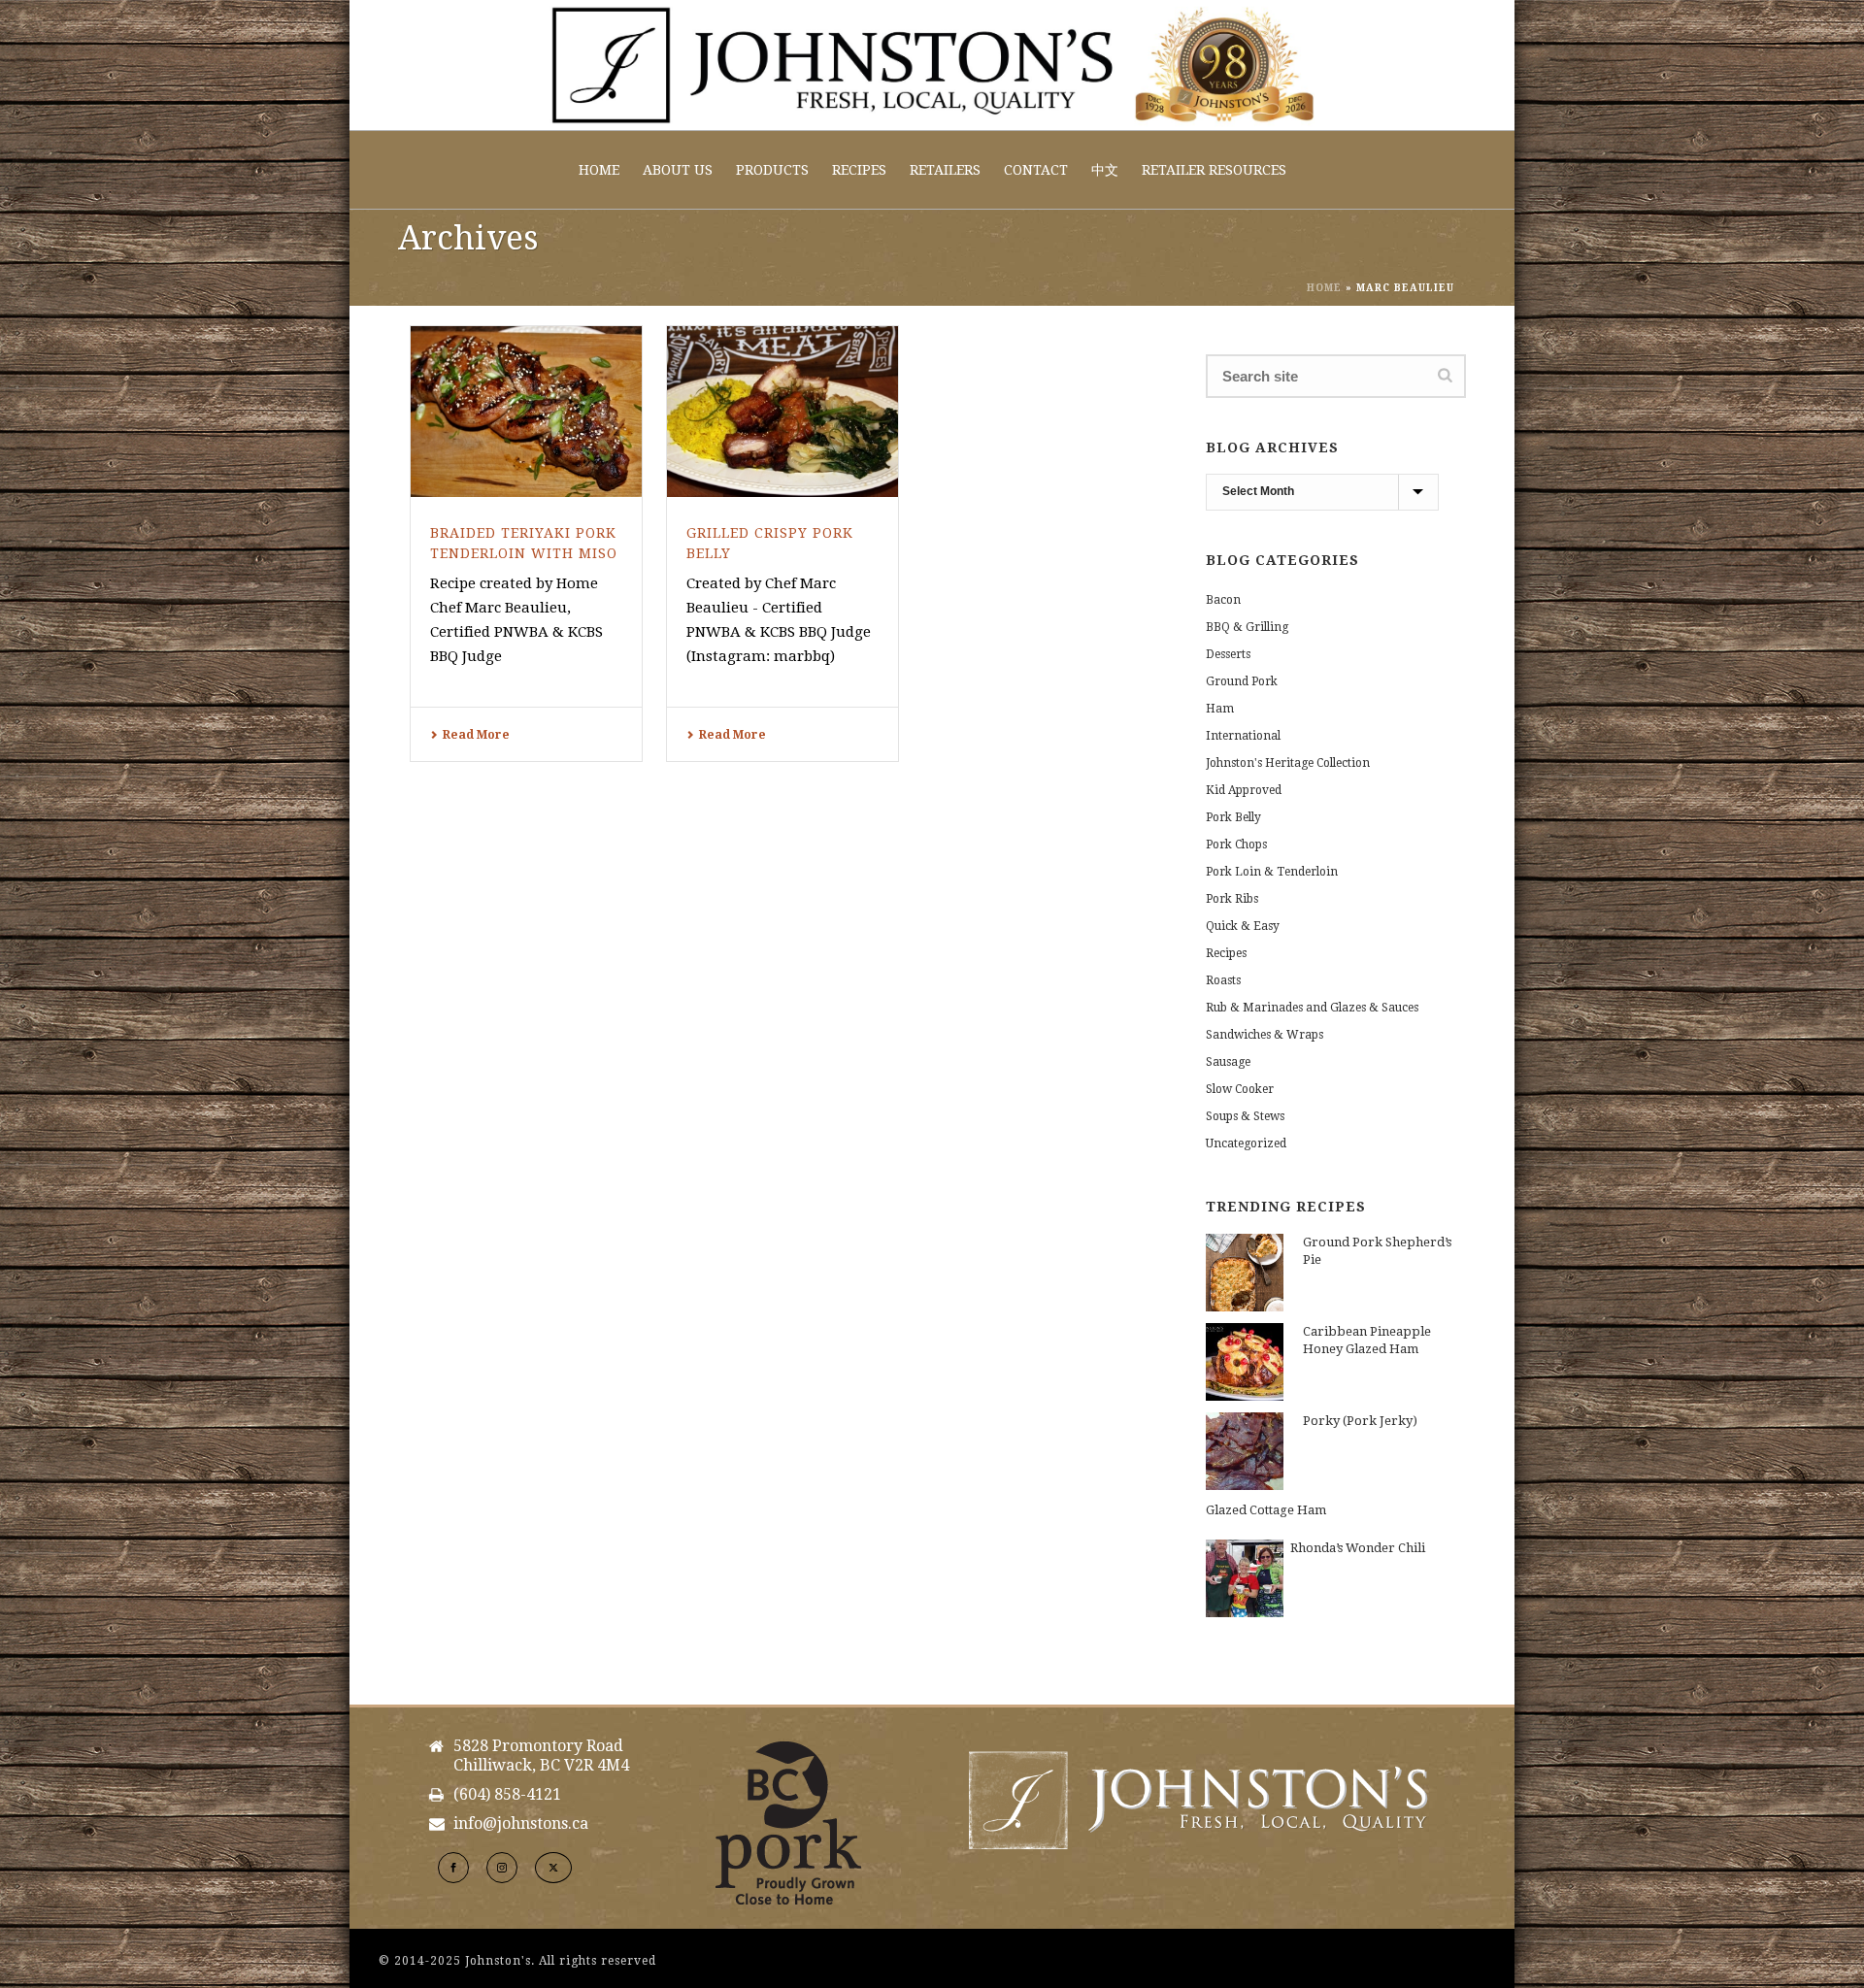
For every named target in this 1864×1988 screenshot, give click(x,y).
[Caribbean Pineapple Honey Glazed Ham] (1245, 1362)
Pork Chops (1236, 845)
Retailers (945, 170)
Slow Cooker (1240, 1089)
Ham (1220, 709)
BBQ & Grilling (1247, 627)
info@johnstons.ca (521, 1824)
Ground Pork (1242, 681)
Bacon (1223, 600)
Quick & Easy (1243, 926)
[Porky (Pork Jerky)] (1245, 1451)
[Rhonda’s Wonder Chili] (1245, 1578)
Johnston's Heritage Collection (1288, 763)
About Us (678, 170)
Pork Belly (1233, 817)
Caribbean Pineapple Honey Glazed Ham (1367, 1340)
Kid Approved (1244, 790)
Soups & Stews (1245, 1116)
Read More (476, 735)
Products (772, 170)
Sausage (1228, 1062)
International (1243, 736)
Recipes (859, 170)
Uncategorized (1246, 1143)
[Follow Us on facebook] (453, 1868)
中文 (1105, 170)
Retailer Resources (1214, 170)
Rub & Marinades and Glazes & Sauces (1312, 1008)
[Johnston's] (932, 65)
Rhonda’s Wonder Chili (1358, 1548)
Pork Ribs (1232, 899)
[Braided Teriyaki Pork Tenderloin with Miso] (526, 412)
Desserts (1228, 654)
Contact (1036, 170)
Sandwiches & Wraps (1265, 1035)
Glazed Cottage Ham (1266, 1510)
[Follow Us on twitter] (553, 1868)
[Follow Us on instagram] (502, 1868)
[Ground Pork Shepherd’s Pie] (1245, 1273)
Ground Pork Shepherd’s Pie (1377, 1251)
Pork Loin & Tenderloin (1272, 872)
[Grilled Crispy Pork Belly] (782, 412)
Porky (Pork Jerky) (1360, 1421)
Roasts (1223, 980)
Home (599, 170)
